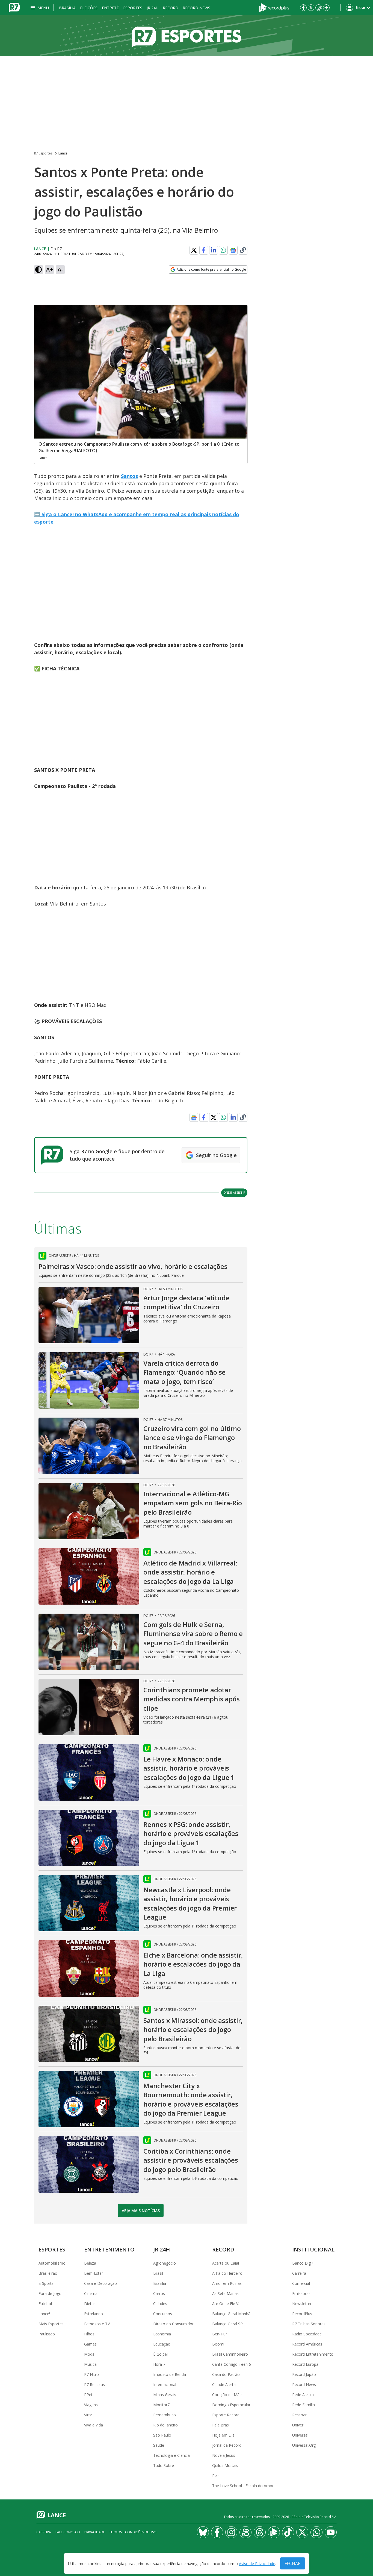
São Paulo (162, 2435)
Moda (89, 2354)
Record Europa (305, 2364)
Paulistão (47, 2334)
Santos (129, 476)
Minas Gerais (165, 2395)
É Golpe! (160, 2354)
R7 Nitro (91, 2374)
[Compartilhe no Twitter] (194, 250)
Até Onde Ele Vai (227, 2304)
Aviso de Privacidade (257, 2564)
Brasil (158, 2273)
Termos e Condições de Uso (133, 2532)
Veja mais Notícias (141, 2211)
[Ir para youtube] (331, 2532)
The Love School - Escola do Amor (243, 2486)
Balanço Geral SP (227, 2324)
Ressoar (299, 2415)
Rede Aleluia (303, 2395)
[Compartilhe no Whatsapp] (223, 250)
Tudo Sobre (164, 2465)
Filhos (89, 2334)
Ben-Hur (220, 2334)
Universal (300, 2435)
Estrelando (94, 2314)
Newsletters (303, 2304)
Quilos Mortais (225, 2465)
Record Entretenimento (313, 2354)
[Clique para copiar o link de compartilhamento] (243, 250)
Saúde (159, 2445)
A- (60, 269)
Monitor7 (161, 2405)
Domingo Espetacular (231, 2405)
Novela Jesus (224, 2455)
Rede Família (304, 2405)
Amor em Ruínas (227, 2283)
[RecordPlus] (274, 7)
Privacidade (95, 2532)
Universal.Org (304, 2445)
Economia (162, 2334)
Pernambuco (165, 2415)
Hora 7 (159, 2364)
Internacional (165, 2384)
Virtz (88, 2415)
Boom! (218, 2344)
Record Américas (307, 2344)
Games (90, 2344)
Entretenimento (109, 2249)
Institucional (313, 2249)
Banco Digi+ (303, 2263)
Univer (298, 2425)
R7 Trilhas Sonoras (309, 2324)
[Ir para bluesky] (203, 2532)
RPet (88, 2395)
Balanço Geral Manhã (231, 2314)
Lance (63, 153)
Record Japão (304, 2374)
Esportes (133, 8)
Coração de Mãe (227, 2395)
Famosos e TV (97, 2324)
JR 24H (153, 8)
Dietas (90, 2304)
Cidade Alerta (224, 2384)
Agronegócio (165, 2263)
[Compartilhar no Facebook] (204, 250)
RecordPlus (302, 2314)
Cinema (91, 2293)
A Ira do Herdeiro (227, 2273)
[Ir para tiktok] (288, 2532)
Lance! (44, 2314)
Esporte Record (226, 2415)
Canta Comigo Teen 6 (232, 2364)
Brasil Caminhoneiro (230, 2354)
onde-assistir (234, 1192)
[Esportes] (187, 36)
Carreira (299, 2273)
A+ (50, 269)
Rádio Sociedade (307, 2334)
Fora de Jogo (50, 2293)
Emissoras (301, 2293)
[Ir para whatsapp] (316, 2532)
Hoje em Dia (223, 2435)
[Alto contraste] (39, 270)
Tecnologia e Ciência (171, 2455)
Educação (162, 2344)
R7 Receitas (94, 2384)
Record (171, 8)
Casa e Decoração (100, 2283)
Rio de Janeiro (165, 2425)
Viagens (91, 2405)
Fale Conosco (68, 2532)
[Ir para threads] (260, 2532)
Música (90, 2364)
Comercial (301, 2283)
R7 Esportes (43, 153)
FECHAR (293, 2563)
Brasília (67, 8)
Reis (216, 2476)
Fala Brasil (221, 2425)
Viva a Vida (94, 2425)
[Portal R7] (14, 7)
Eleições (89, 8)
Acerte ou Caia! (226, 2263)
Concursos (163, 2314)
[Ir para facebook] (303, 8)
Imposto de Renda (170, 2374)
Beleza (90, 2263)
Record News (196, 8)
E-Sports (46, 2283)
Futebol (45, 2304)
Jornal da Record (227, 2445)
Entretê (110, 8)
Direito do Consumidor (173, 2324)
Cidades (160, 2304)
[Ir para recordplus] (274, 2532)
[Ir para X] (311, 8)
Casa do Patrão (226, 2374)
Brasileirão (48, 2273)
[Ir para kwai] (245, 2532)
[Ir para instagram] (319, 8)
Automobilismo (52, 2263)
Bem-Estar (94, 2273)
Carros (159, 2293)
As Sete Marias (225, 2293)
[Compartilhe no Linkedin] (214, 250)
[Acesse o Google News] (233, 250)
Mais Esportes (51, 2324)
